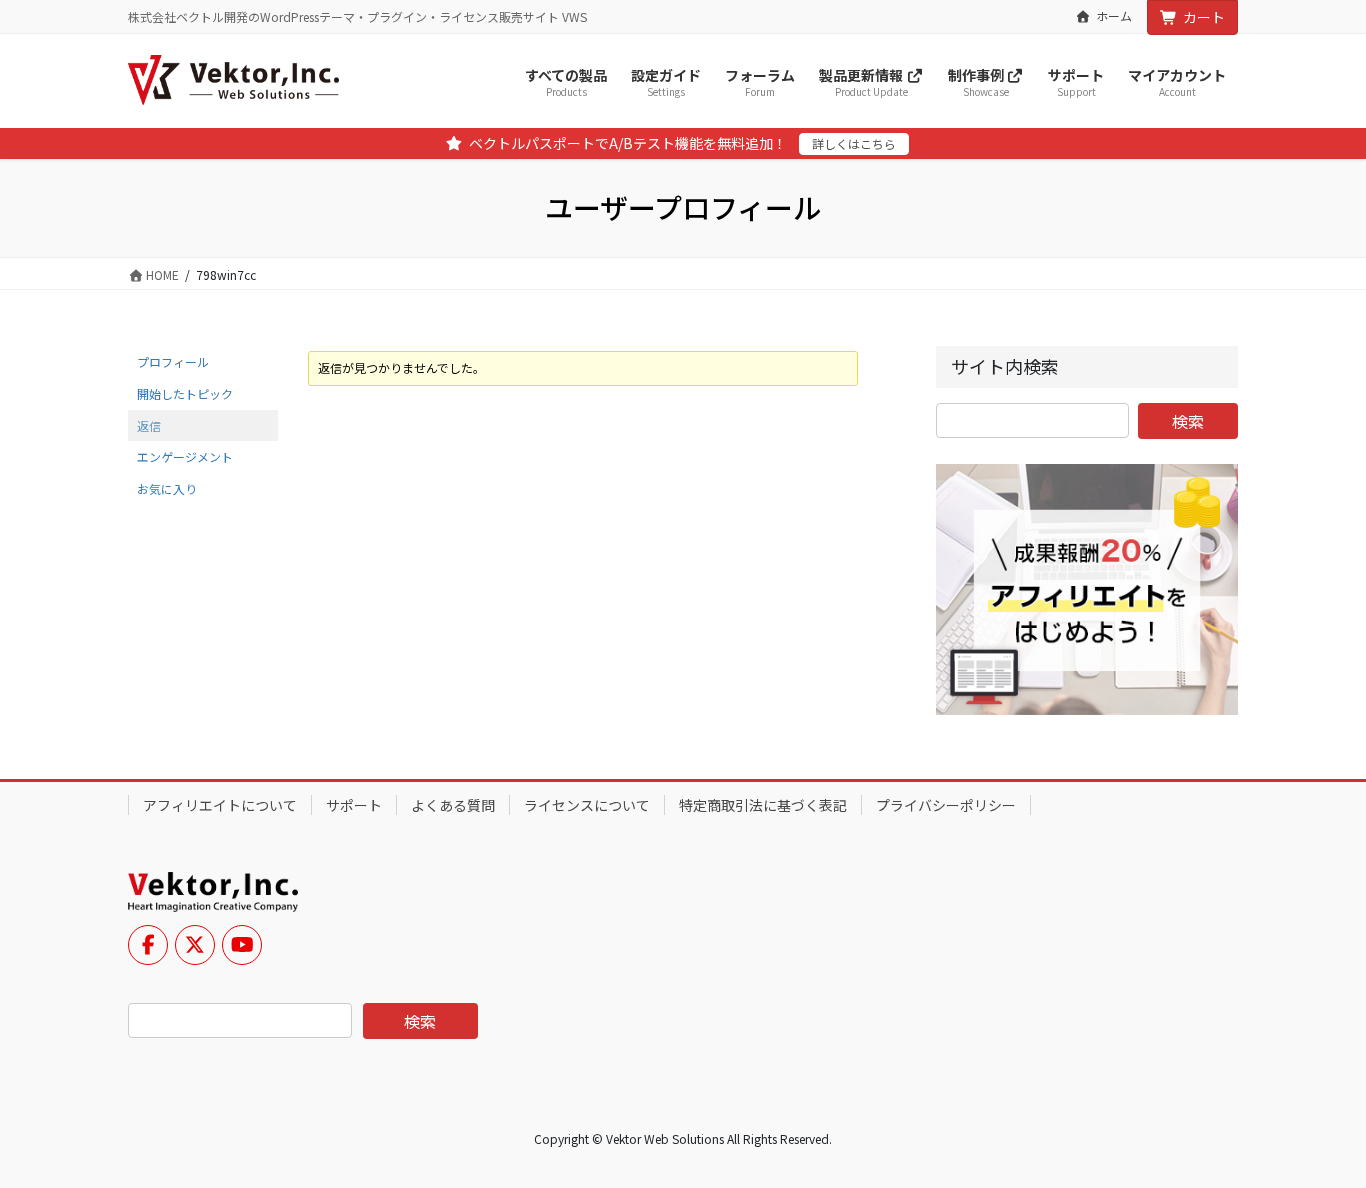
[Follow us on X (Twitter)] (195, 945)
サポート (354, 805)
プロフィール (173, 361)
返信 (149, 425)
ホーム (1114, 16)
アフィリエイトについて (220, 805)
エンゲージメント (185, 456)
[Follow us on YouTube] (242, 945)
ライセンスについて (587, 805)
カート (1204, 17)
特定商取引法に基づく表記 (763, 805)
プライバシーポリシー (946, 805)
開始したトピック (185, 393)
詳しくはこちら (854, 143)
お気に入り (167, 488)
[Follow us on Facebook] (148, 945)
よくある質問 (453, 805)
